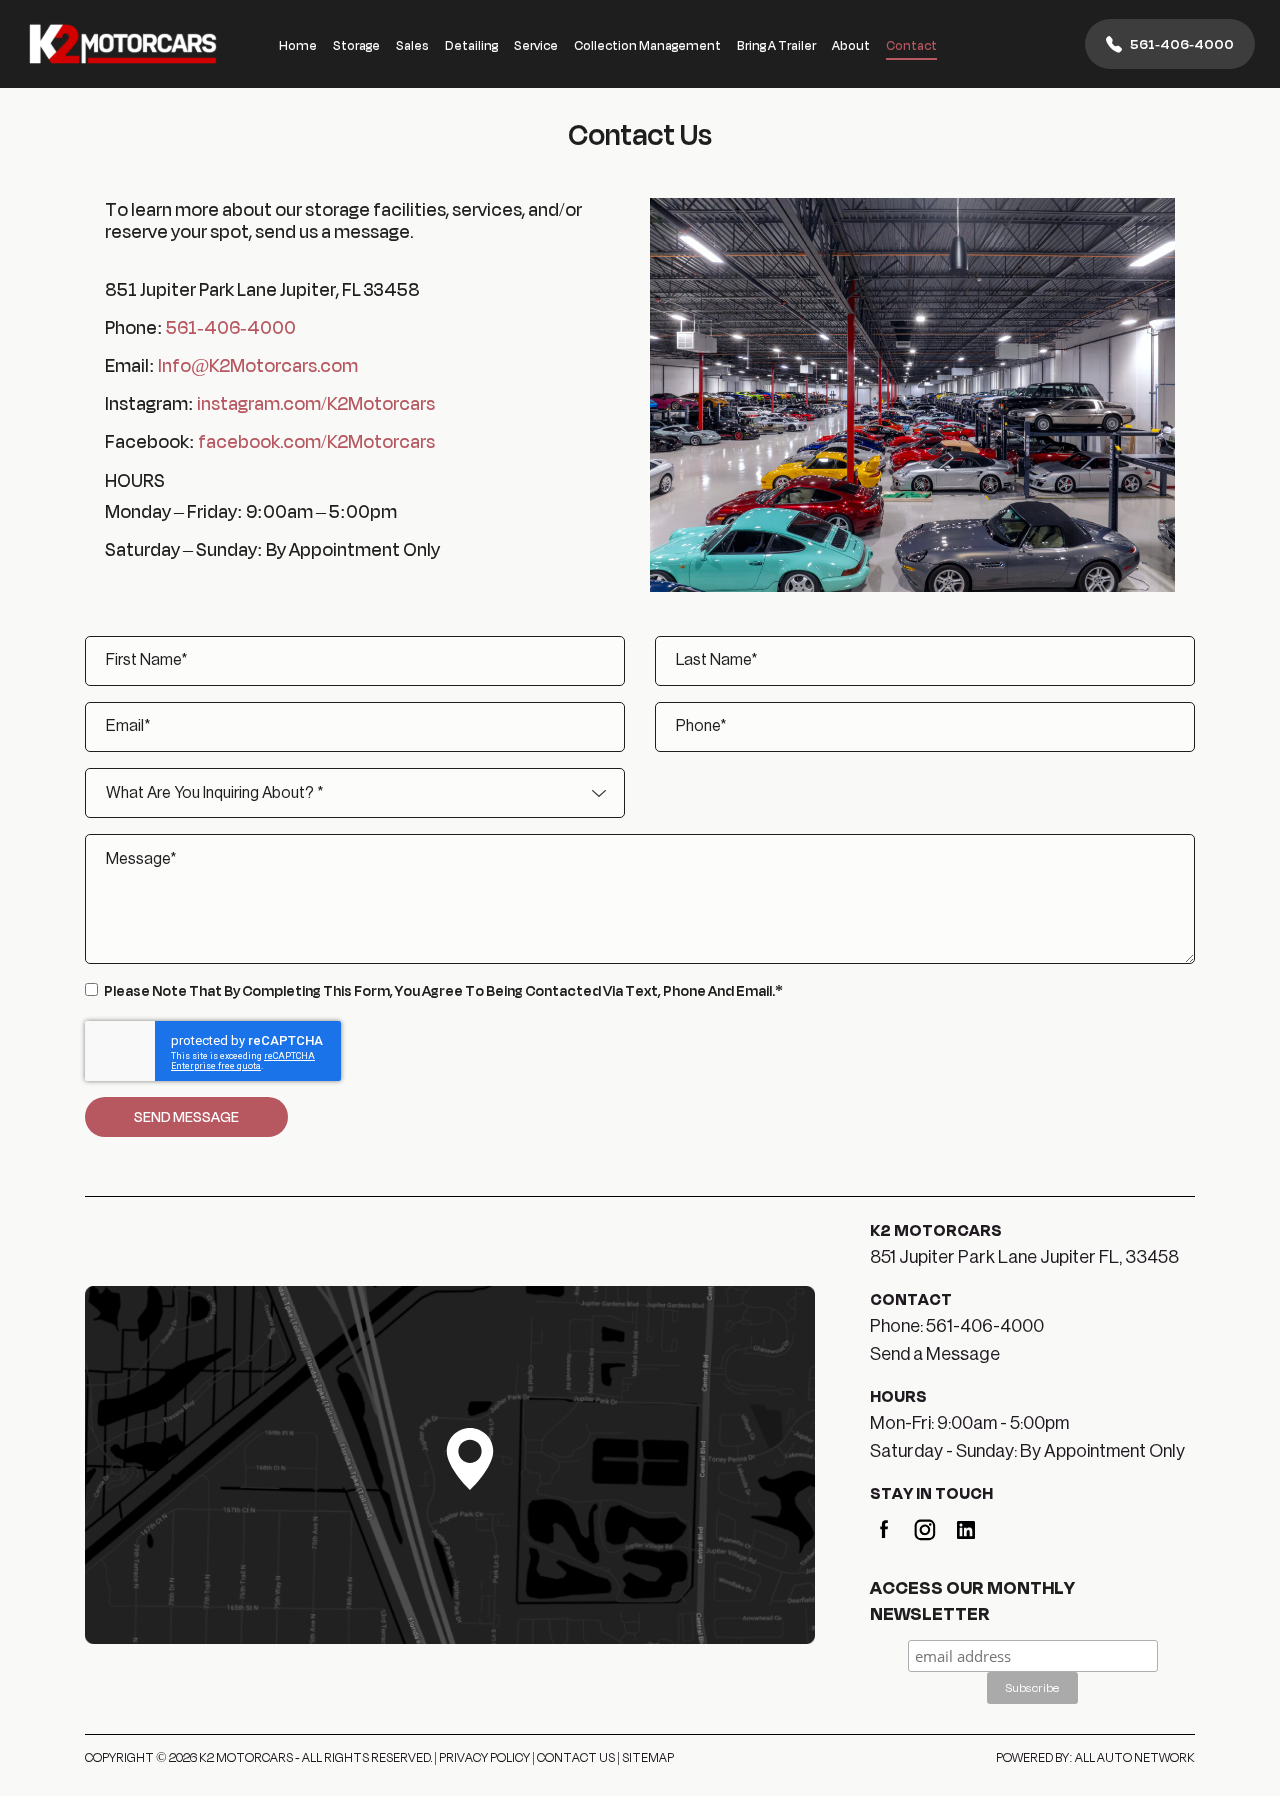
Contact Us (576, 1757)
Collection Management (647, 45)
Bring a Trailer (776, 45)
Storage (356, 45)
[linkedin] (966, 1527)
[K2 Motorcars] (123, 44)
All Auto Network (1135, 1757)
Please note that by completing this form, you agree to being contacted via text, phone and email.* (443, 990)
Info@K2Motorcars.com (258, 365)
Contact (911, 45)
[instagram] (925, 1527)
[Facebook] (884, 1527)
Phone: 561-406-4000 (957, 1326)
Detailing (471, 45)
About (851, 45)
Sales (412, 45)
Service (536, 45)
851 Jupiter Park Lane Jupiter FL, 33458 (1024, 1257)
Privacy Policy (484, 1757)
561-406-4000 (1182, 44)
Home (298, 45)
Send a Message (935, 1354)
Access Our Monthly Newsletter (972, 1600)
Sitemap (648, 1757)
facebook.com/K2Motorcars (316, 441)
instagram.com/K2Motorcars (316, 403)
